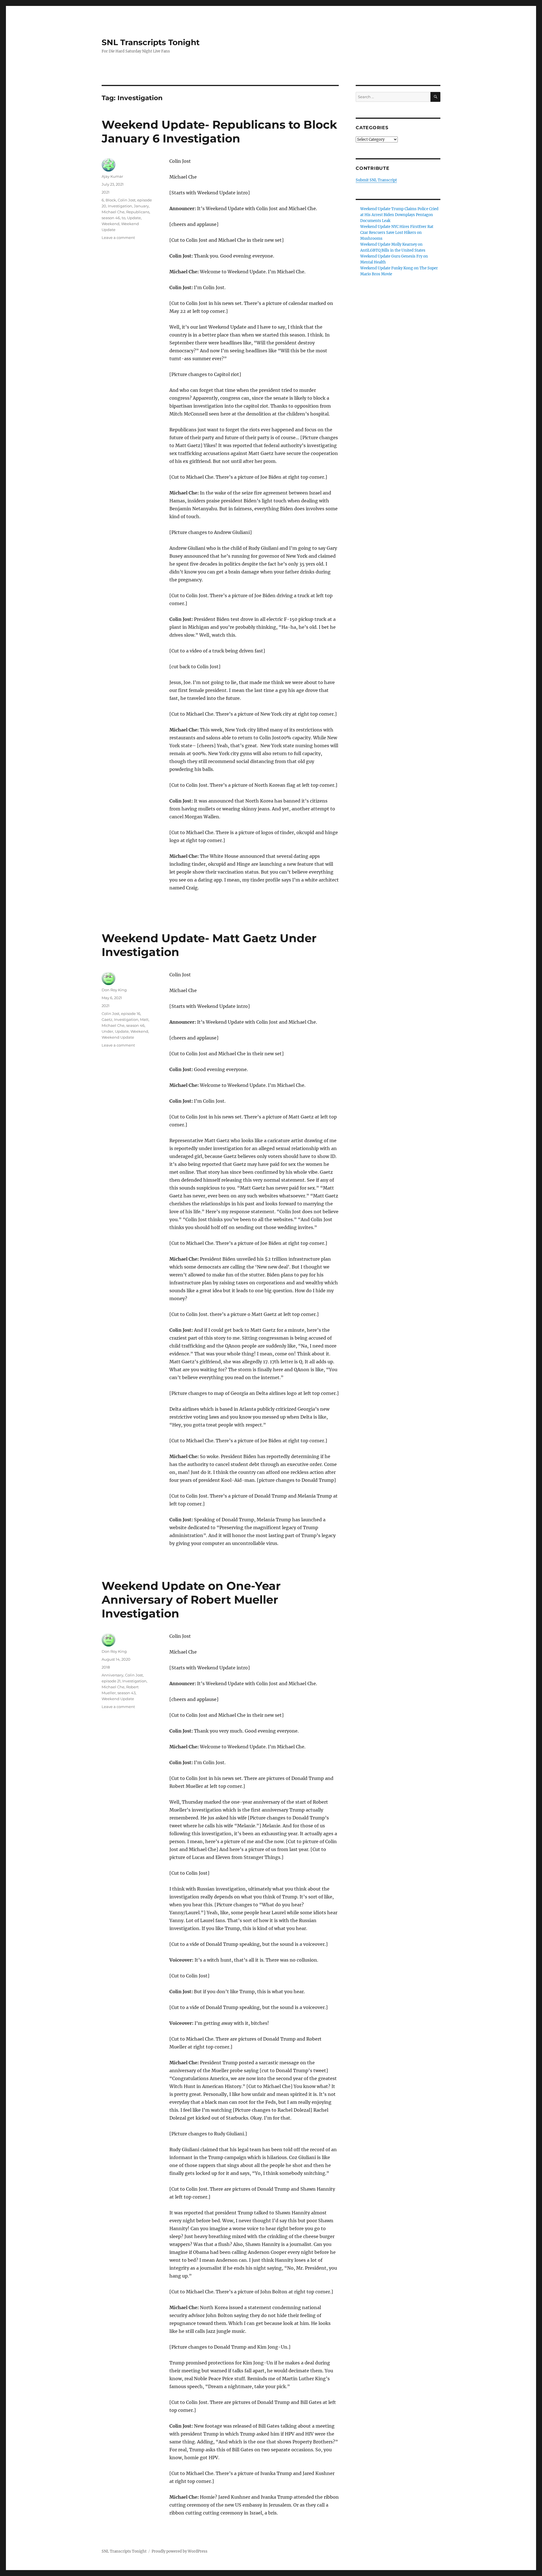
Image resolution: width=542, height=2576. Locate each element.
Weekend (111, 224)
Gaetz (107, 1019)
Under (107, 1031)
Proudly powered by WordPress (180, 2551)
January (141, 206)
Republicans (138, 212)
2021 (106, 192)
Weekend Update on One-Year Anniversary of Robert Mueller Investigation (191, 1600)
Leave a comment (118, 238)
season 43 (126, 1693)
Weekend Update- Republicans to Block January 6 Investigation (219, 131)
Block (111, 200)
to (124, 218)
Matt (144, 1019)
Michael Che (113, 212)
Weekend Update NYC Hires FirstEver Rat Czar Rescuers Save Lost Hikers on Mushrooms (397, 233)
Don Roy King (114, 990)
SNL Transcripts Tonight (151, 42)
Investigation (120, 206)
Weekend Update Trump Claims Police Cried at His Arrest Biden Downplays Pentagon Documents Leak (399, 215)
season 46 (111, 218)
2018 (106, 1667)
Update (134, 218)
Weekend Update (118, 1037)
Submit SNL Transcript (376, 180)
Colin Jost (127, 200)
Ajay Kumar (112, 176)
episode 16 (131, 1014)
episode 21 (111, 1681)
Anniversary (112, 1675)
